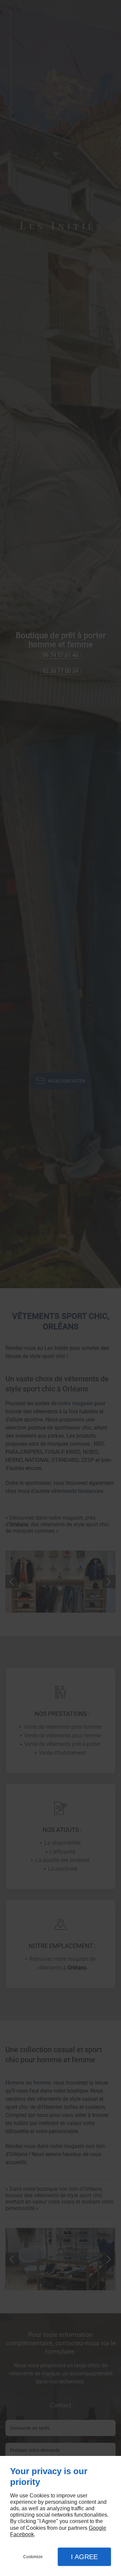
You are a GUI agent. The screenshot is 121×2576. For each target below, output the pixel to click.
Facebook (22, 2534)
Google (97, 2528)
